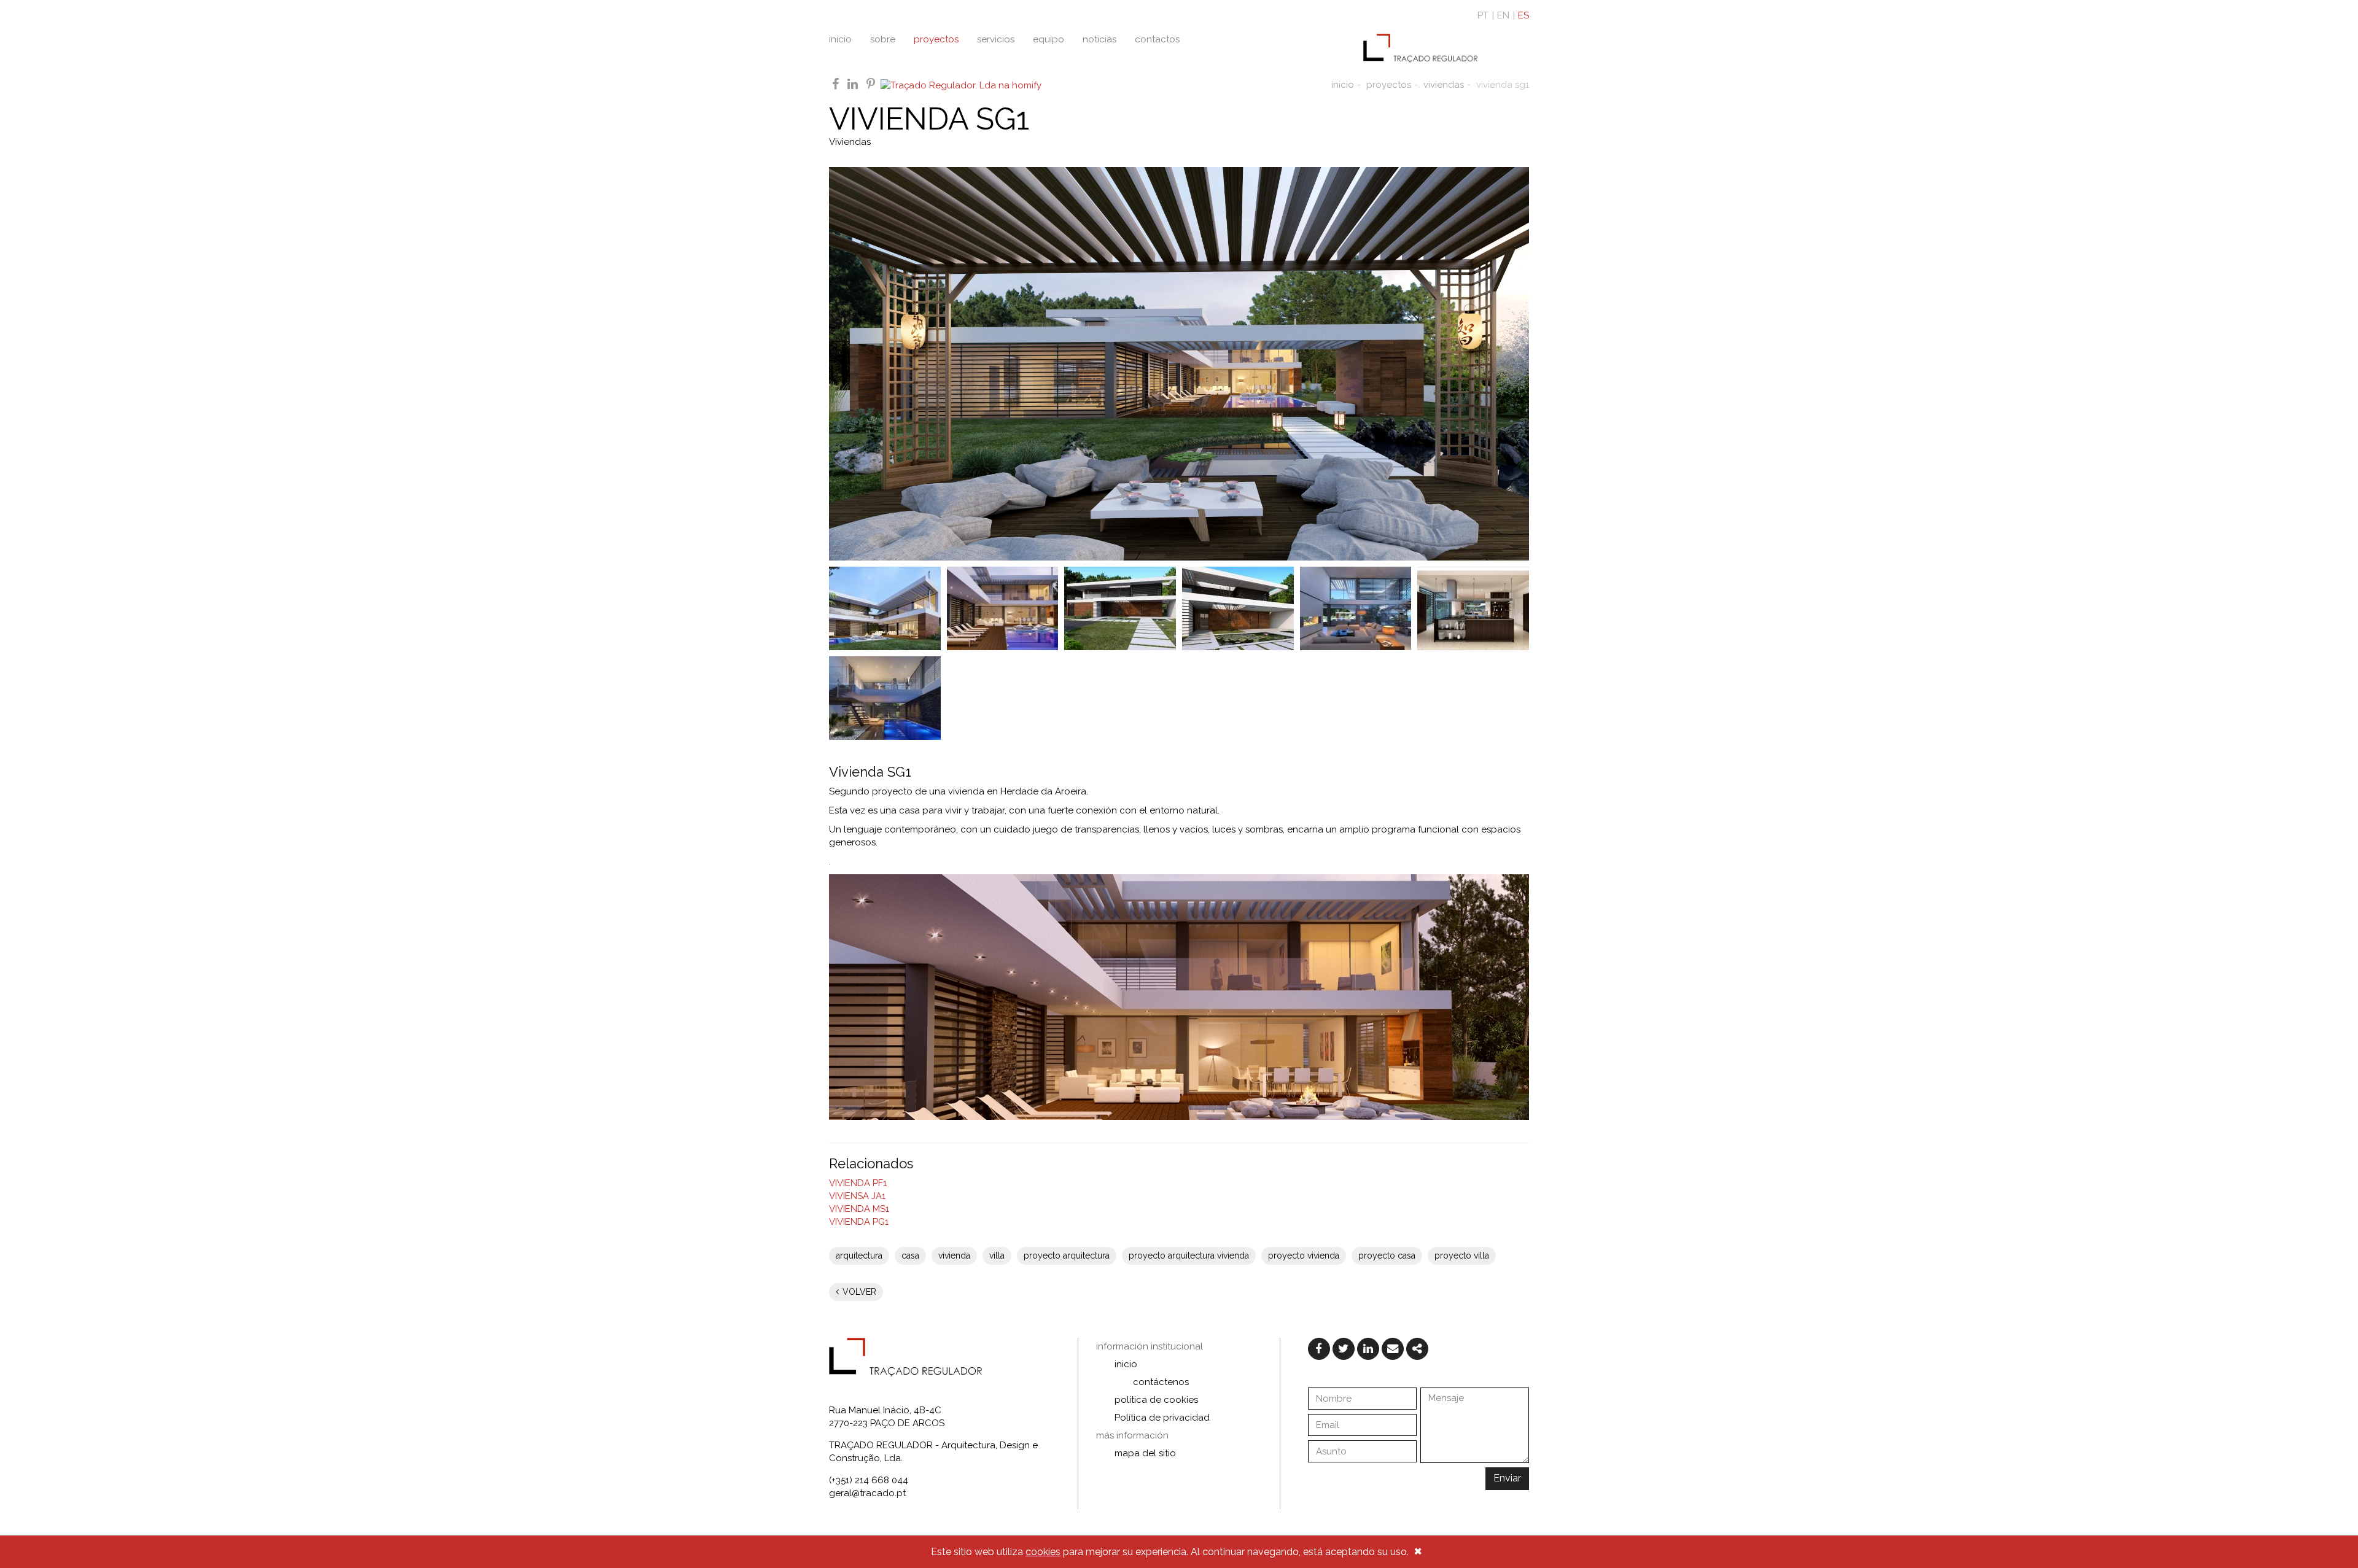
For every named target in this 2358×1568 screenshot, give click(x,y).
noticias (1099, 39)
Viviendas (850, 142)
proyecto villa (1462, 1256)
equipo (1049, 39)
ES (1523, 15)
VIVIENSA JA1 (857, 1196)
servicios (996, 39)
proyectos (936, 39)
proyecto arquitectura (1067, 1256)
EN (1503, 15)
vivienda (954, 1256)
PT (1483, 15)
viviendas (1444, 85)
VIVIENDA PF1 (858, 1183)
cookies (1043, 1552)
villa (997, 1256)
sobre (883, 39)
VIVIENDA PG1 (859, 1222)
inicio (1343, 85)
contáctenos (1161, 1382)
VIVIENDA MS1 (859, 1209)
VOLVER (858, 1292)
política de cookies (1156, 1400)
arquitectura (859, 1256)
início (840, 39)
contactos (1157, 39)
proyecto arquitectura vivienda (1189, 1256)
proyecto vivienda (1304, 1256)
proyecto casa (1387, 1256)
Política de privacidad (1162, 1418)
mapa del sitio (1145, 1453)
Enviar (1507, 1478)
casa (910, 1256)
